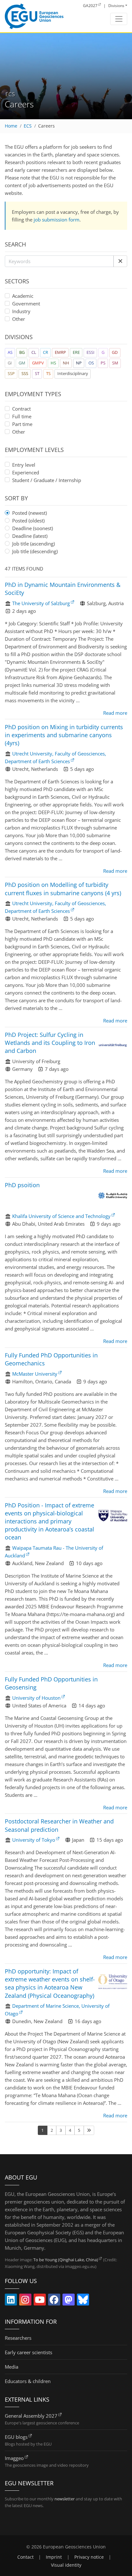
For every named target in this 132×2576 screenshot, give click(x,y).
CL (34, 352)
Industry (21, 311)
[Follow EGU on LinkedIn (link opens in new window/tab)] (11, 2301)
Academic (23, 296)
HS (53, 363)
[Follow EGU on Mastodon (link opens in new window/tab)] (69, 2301)
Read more (115, 713)
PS (103, 363)
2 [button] (52, 2130)
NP (79, 363)
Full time (22, 416)
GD (115, 352)
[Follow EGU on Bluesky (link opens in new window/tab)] (83, 2301)
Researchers (18, 2338)
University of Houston (36, 1698)
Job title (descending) (35, 551)
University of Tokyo (34, 1840)
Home (11, 126)
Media (12, 2367)
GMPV (38, 363)
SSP (11, 373)
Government (26, 304)
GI (10, 363)
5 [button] (79, 2130)
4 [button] (70, 2130)
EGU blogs (16, 2437)
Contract (21, 409)
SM (115, 363)
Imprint (54, 2557)
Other (19, 319)
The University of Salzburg (41, 603)
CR (45, 352)
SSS (25, 373)
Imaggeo (14, 2458)
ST (37, 373)
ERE (76, 352)
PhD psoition (22, 1185)
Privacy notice (89, 2557)
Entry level (24, 465)
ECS (28, 126)
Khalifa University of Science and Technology (61, 1216)
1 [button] (42, 2130)
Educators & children (28, 2381)
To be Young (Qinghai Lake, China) (66, 2260)
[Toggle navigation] (119, 19)
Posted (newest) (29, 513)
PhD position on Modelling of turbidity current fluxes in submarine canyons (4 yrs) (63, 889)
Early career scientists (29, 2352)
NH (66, 363)
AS (10, 352)
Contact (25, 2557)
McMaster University (35, 1374)
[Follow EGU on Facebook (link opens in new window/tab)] (54, 2301)
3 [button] (61, 2130)
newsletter (65, 2499)
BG (22, 352)
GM (22, 363)
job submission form (57, 220)
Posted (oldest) (28, 521)
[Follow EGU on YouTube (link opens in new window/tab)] (40, 2301)
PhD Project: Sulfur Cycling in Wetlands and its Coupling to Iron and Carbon (50, 1043)
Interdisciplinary (73, 373)
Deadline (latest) (30, 536)
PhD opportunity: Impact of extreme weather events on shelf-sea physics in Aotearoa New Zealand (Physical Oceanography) (50, 1983)
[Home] (34, 16)
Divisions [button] (116, 6)
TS (48, 373)
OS (91, 363)
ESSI (91, 352)
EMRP (60, 352)
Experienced (26, 472)
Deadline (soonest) (33, 528)
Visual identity (66, 2565)
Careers (46, 126)
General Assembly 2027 (31, 2416)
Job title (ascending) (33, 544)
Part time (22, 424)
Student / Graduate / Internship (47, 480)
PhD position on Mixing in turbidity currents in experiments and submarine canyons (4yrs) (64, 735)
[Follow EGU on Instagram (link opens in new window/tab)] (25, 2301)
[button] (120, 261)
